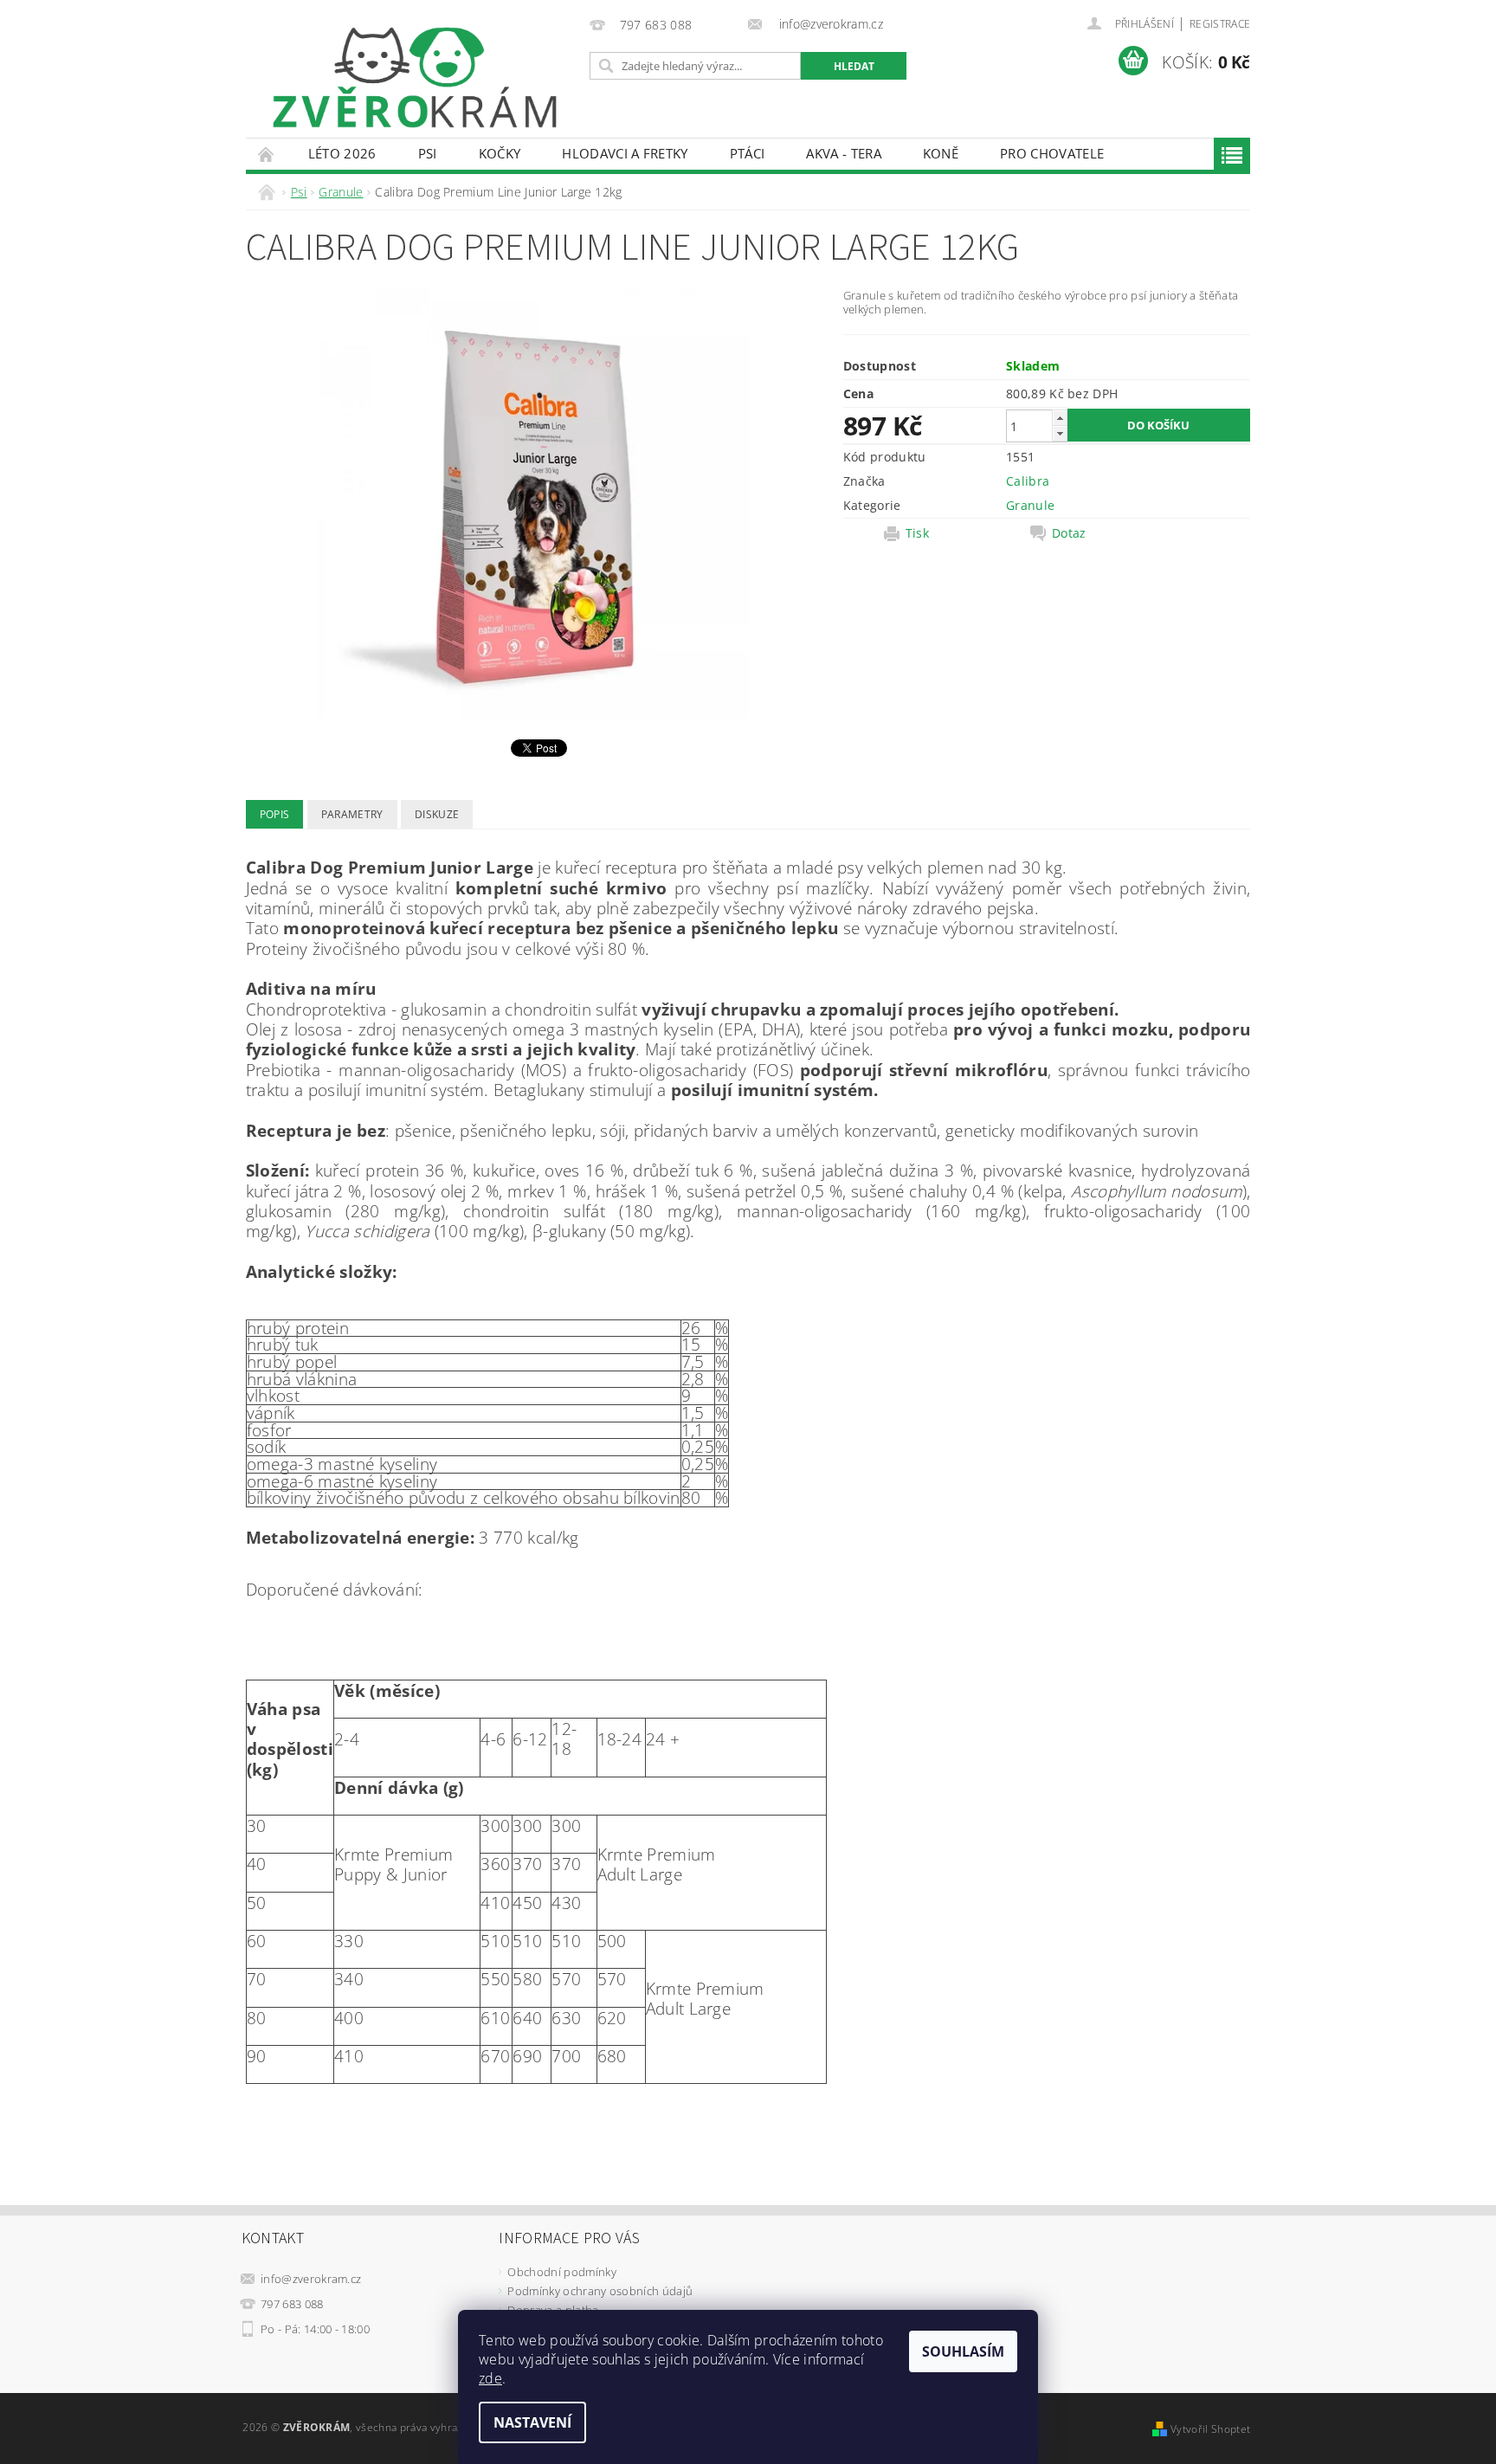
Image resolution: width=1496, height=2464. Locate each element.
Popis (275, 814)
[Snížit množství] (1060, 433)
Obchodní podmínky (561, 2272)
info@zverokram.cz (311, 2279)
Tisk (917, 533)
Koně (941, 153)
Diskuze (437, 814)
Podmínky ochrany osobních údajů (600, 2291)
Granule (1030, 505)
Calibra (1028, 481)
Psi (428, 153)
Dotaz (1069, 533)
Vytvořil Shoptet (1210, 2429)
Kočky (500, 153)
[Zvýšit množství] (1060, 418)
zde (490, 2378)
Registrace (1220, 24)
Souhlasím (963, 2351)
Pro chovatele (1052, 153)
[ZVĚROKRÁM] (415, 77)
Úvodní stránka (267, 154)
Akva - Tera (844, 153)
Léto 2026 (342, 153)
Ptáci (748, 153)
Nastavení (532, 2422)
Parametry (352, 814)
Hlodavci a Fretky (625, 153)
